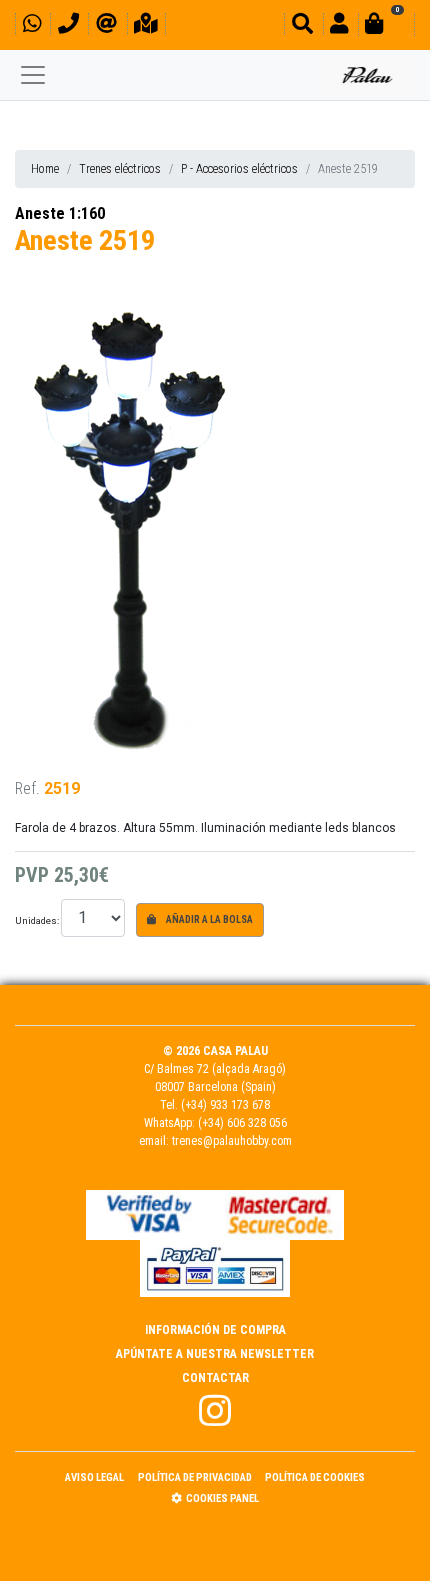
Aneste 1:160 (60, 213)
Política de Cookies (315, 1477)
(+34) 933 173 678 (225, 1105)
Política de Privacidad (195, 1477)
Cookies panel (222, 1498)
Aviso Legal (94, 1477)
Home (45, 169)
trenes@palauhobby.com (232, 1141)
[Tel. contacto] (68, 26)
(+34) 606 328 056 (242, 1123)
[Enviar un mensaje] (106, 26)
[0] (386, 26)
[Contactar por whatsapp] (32, 26)
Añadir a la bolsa (208, 919)
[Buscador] (302, 26)
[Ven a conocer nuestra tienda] (146, 26)
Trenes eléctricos (120, 169)
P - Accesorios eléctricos (239, 169)
